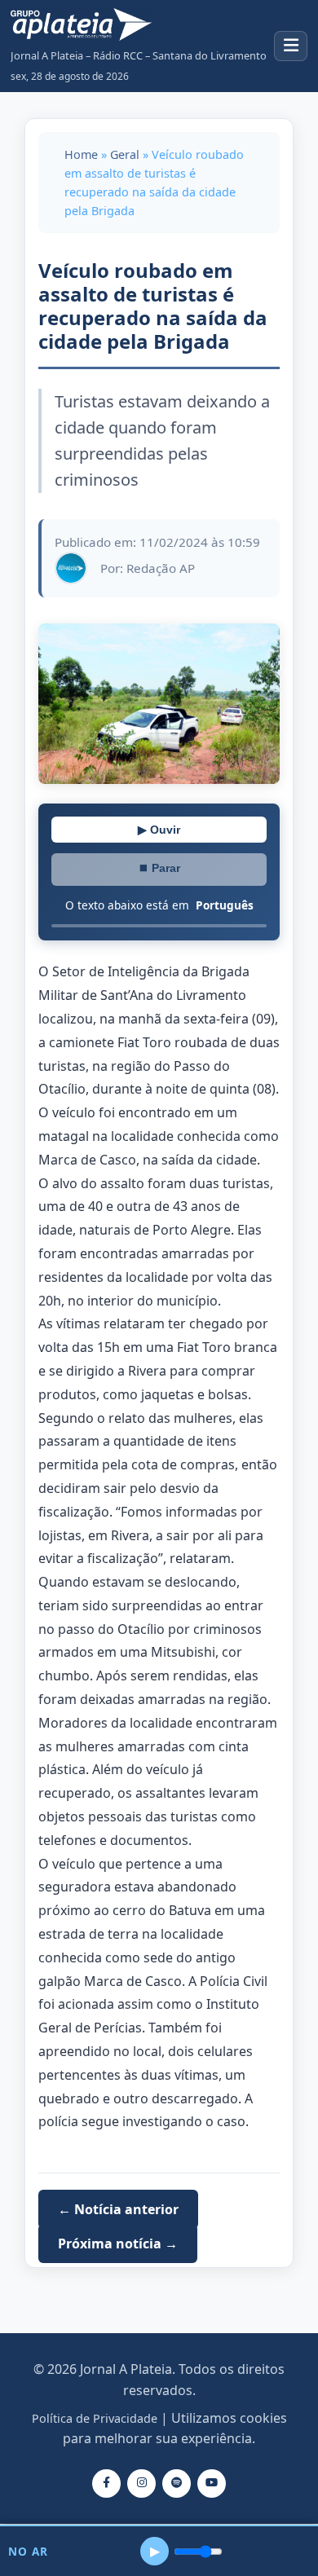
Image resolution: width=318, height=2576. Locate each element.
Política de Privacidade (95, 2418)
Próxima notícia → (118, 2244)
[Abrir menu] (291, 46)
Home (81, 154)
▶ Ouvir (159, 830)
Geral (125, 154)
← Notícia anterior (118, 2209)
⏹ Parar (159, 868)
